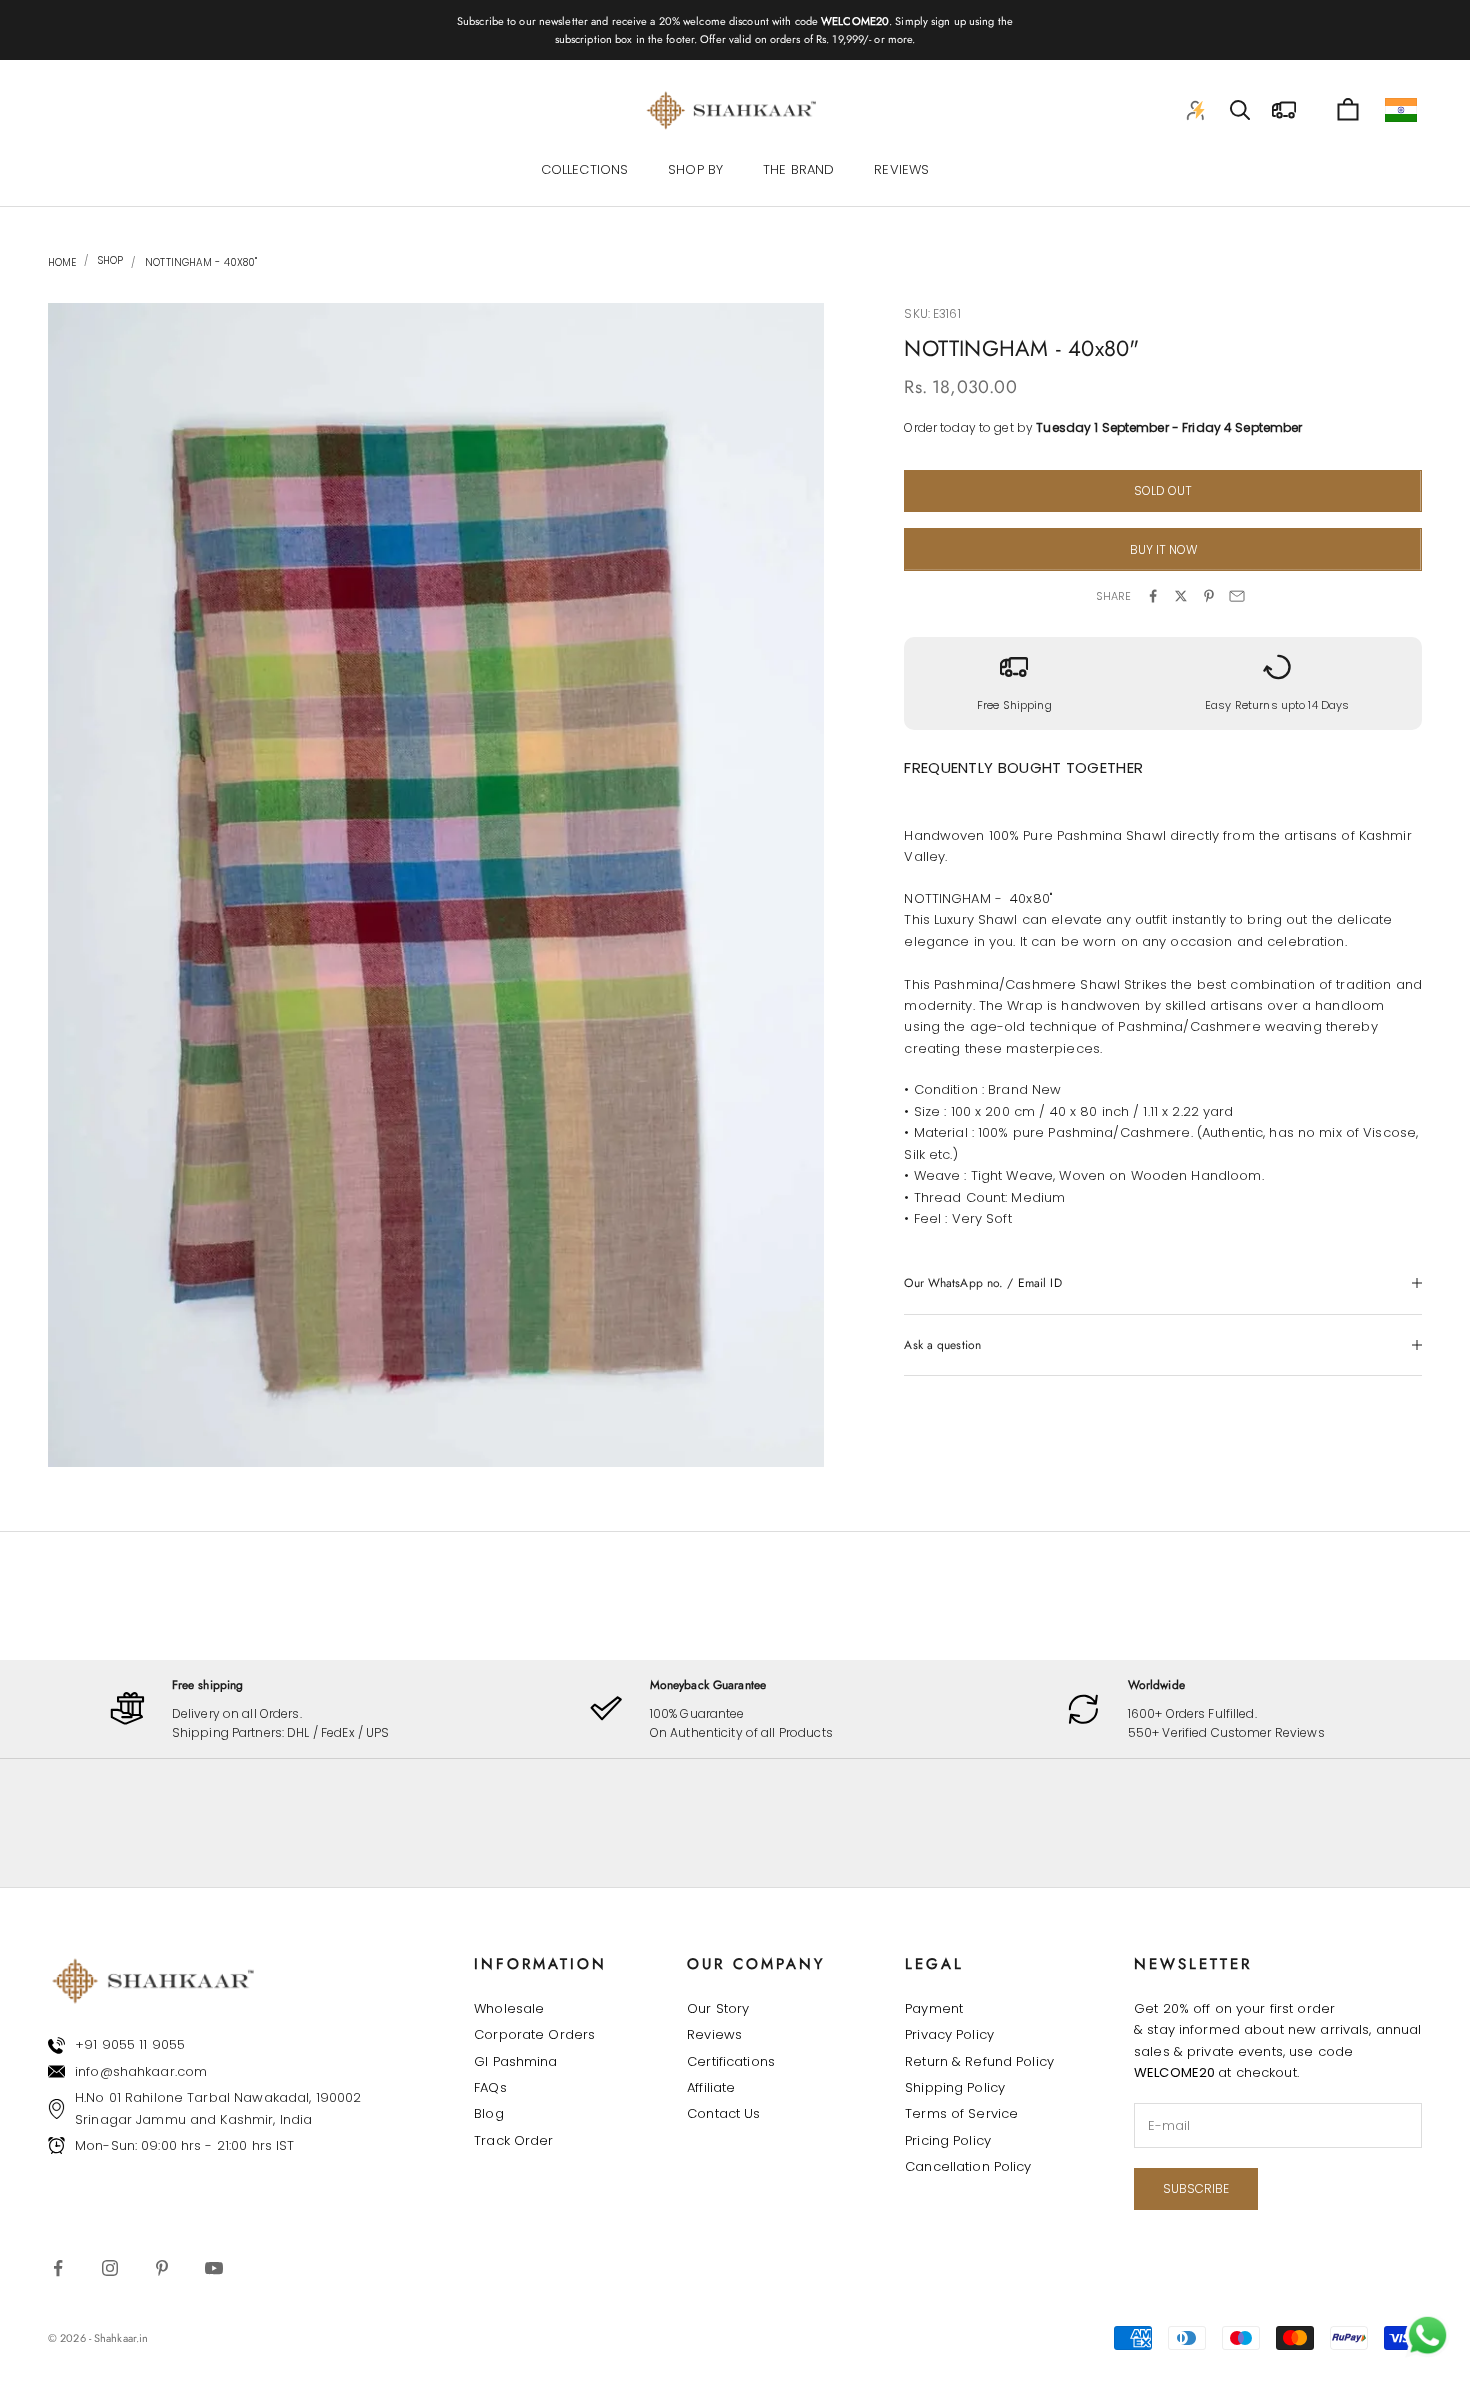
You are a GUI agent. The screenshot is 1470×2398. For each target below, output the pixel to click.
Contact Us (723, 2113)
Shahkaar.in (121, 2338)
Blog (489, 2113)
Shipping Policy (955, 2087)
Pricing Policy (948, 2140)
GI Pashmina (515, 2061)
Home (62, 262)
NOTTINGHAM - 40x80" (201, 262)
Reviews (714, 2034)
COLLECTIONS (584, 170)
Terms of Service (961, 2113)
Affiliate (711, 2087)
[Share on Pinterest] (1209, 596)
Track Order (513, 2140)
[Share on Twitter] (1181, 596)
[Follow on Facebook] (58, 2268)
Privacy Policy (949, 2034)
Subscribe (1196, 2188)
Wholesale (509, 2008)
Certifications (731, 2061)
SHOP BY (695, 170)
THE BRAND (798, 170)
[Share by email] (1237, 596)
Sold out (1163, 490)
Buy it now (1163, 549)
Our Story (718, 2008)
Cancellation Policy (968, 2166)
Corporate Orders (534, 2034)
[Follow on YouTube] (214, 2268)
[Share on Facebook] (1153, 596)
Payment (934, 2008)
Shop (109, 261)
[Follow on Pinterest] (162, 2268)
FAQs (490, 2087)
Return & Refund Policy (979, 2061)
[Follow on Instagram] (110, 2268)
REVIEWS (901, 170)
